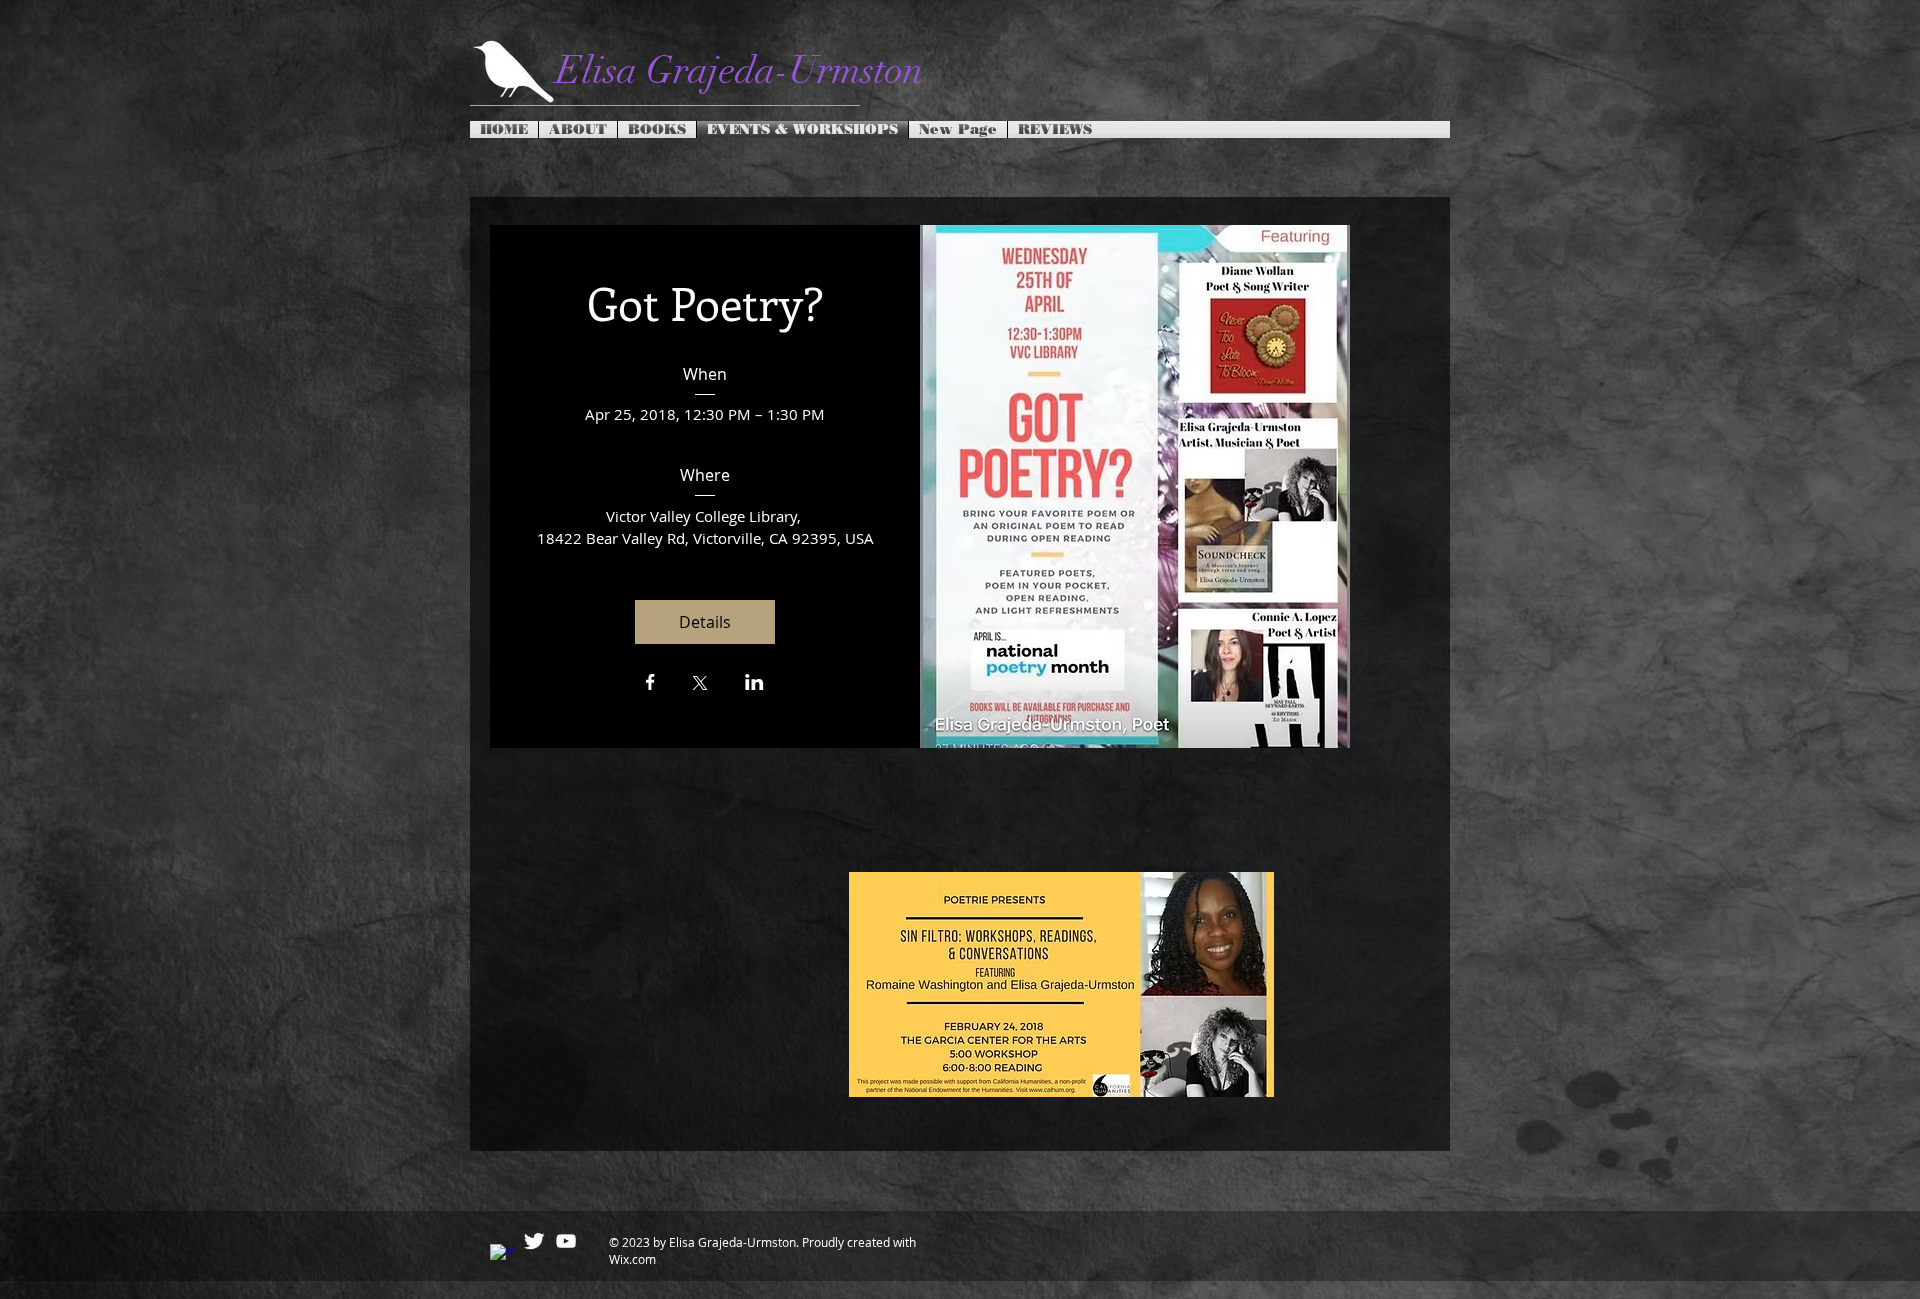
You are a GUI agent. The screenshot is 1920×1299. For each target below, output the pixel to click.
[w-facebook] (502, 1256)
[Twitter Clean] (534, 1241)
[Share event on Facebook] (650, 684)
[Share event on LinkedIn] (754, 684)
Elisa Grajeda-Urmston (739, 70)
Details (705, 622)
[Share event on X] (700, 685)
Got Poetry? (705, 302)
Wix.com (632, 1259)
